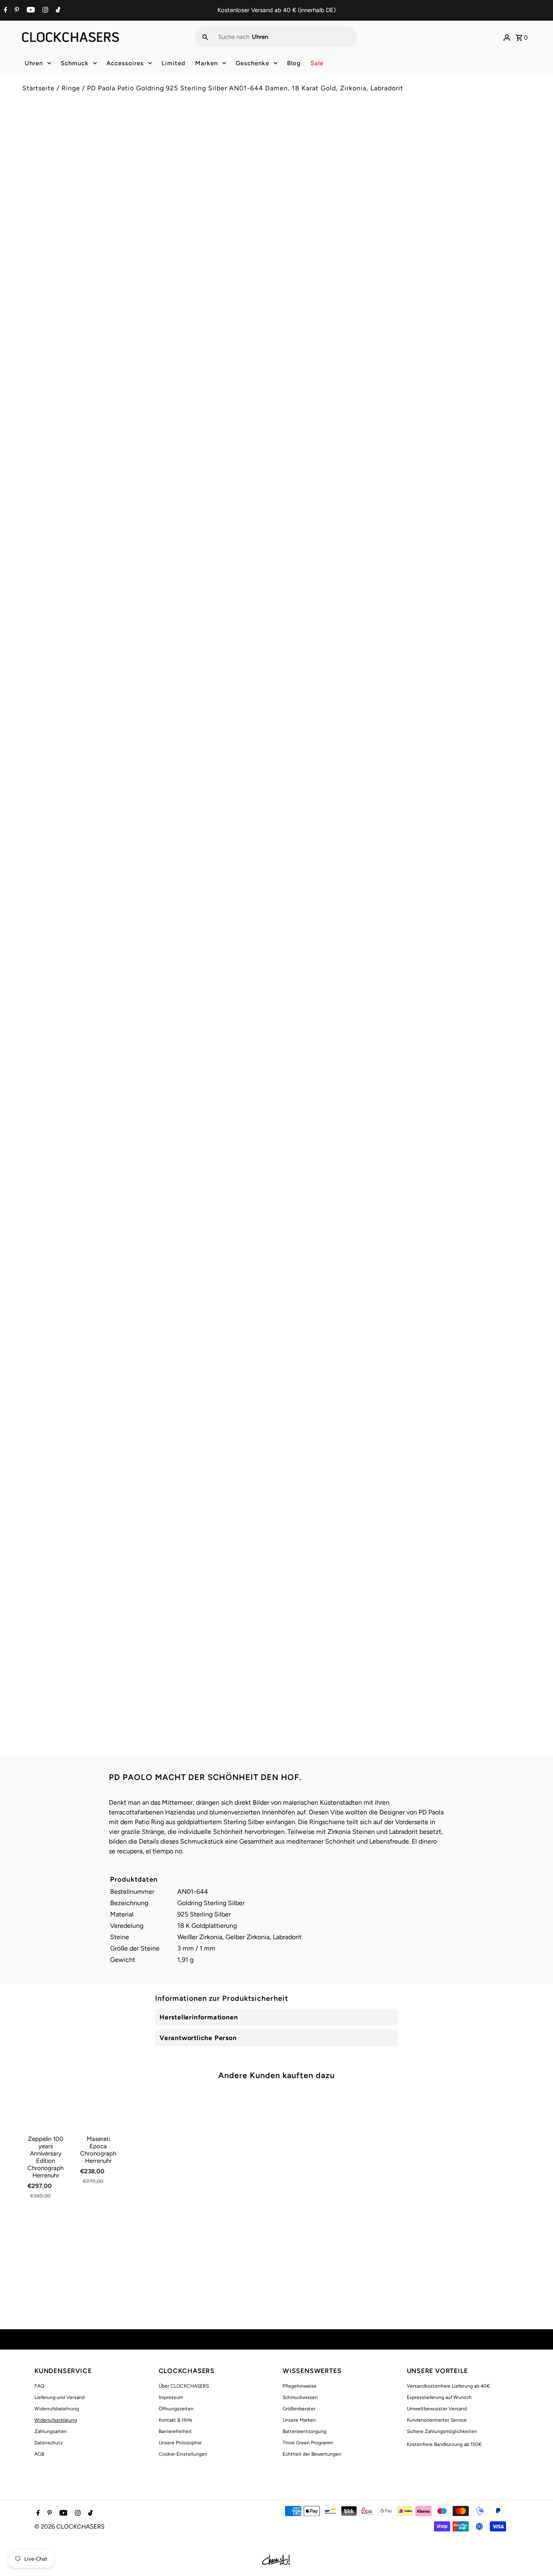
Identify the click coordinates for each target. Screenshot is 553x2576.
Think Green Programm (308, 2443)
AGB (39, 2454)
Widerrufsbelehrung (57, 2409)
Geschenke (252, 63)
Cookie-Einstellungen (183, 2454)
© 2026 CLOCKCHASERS (69, 2527)
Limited (173, 63)
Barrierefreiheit (175, 2431)
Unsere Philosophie (180, 2443)
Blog (294, 63)
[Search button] (205, 37)
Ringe (71, 88)
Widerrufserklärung (56, 2420)
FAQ (39, 2386)
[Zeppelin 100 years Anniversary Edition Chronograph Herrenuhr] (46, 2110)
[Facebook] (5, 11)
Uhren (34, 63)
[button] (407, 295)
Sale (317, 63)
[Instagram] (44, 11)
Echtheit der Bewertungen (312, 2454)
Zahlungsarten (51, 2431)
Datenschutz (49, 2443)
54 (314, 215)
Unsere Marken (299, 2420)
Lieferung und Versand (60, 2397)
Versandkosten (352, 167)
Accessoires (125, 63)
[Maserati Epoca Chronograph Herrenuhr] (98, 2110)
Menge (292, 240)
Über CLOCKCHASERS (184, 2386)
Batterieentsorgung (304, 2431)
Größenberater (299, 2409)
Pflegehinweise (300, 2386)
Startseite (38, 88)
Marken (206, 63)
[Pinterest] (16, 11)
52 (292, 215)
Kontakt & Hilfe (175, 2420)
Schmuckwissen (300, 2397)
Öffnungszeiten (176, 2409)
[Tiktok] (57, 11)
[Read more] (507, 37)
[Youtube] (30, 11)
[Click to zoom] (257, 137)
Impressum (171, 2397)
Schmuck (75, 63)
